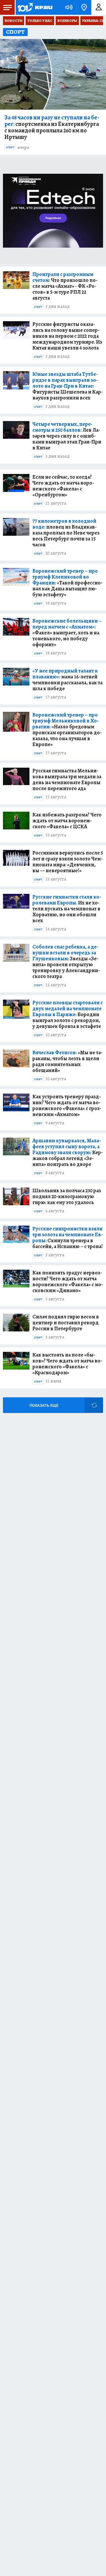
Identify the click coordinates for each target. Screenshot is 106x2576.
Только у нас (40, 21)
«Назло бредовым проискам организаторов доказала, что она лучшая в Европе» (67, 730)
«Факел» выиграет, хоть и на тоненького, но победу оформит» (67, 633)
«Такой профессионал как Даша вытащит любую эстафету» (67, 583)
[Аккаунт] (99, 7)
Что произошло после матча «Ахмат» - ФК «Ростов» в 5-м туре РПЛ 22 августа (65, 286)
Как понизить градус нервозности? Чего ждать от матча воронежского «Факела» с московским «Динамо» (68, 1281)
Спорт (10, 147)
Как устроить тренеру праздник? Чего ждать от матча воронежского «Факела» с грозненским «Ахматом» (67, 1105)
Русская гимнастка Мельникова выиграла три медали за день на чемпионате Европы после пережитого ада (67, 779)
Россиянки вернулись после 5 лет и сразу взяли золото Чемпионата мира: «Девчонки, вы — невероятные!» (68, 862)
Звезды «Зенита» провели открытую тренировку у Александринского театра (66, 961)
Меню (7, 7)
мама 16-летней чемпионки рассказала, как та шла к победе (67, 680)
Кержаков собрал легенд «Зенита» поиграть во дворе (68, 1152)
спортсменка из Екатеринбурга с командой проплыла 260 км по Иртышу (52, 127)
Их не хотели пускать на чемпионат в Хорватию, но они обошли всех (67, 909)
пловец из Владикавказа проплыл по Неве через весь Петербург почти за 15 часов (66, 533)
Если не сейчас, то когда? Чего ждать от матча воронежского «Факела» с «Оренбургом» (63, 486)
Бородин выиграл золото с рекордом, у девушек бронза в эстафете (68, 1014)
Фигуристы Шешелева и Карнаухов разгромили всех (68, 386)
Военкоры (67, 21)
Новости (14, 21)
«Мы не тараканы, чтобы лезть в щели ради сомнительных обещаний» (67, 1061)
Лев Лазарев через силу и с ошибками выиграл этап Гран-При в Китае (67, 436)
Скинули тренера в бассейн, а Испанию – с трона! (68, 1237)
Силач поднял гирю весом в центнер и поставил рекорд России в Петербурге (66, 1323)
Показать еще (44, 1405)
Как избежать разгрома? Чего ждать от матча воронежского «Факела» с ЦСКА (67, 821)
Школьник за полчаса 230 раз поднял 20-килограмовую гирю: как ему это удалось (67, 1196)
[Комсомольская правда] (35, 7)
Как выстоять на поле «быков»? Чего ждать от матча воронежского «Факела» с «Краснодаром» (67, 1364)
